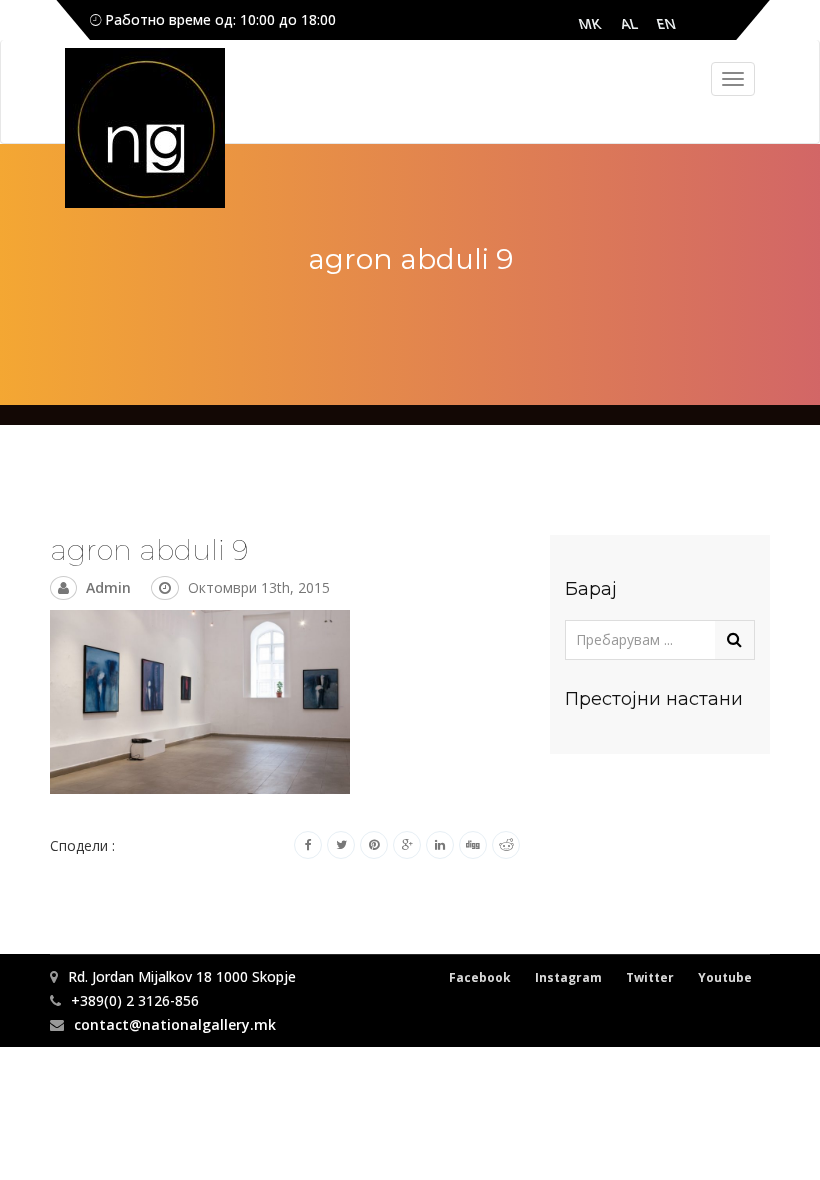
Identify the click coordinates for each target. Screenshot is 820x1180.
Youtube (725, 977)
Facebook (480, 977)
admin (108, 587)
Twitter (650, 977)
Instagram (568, 977)
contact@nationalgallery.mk (175, 1024)
